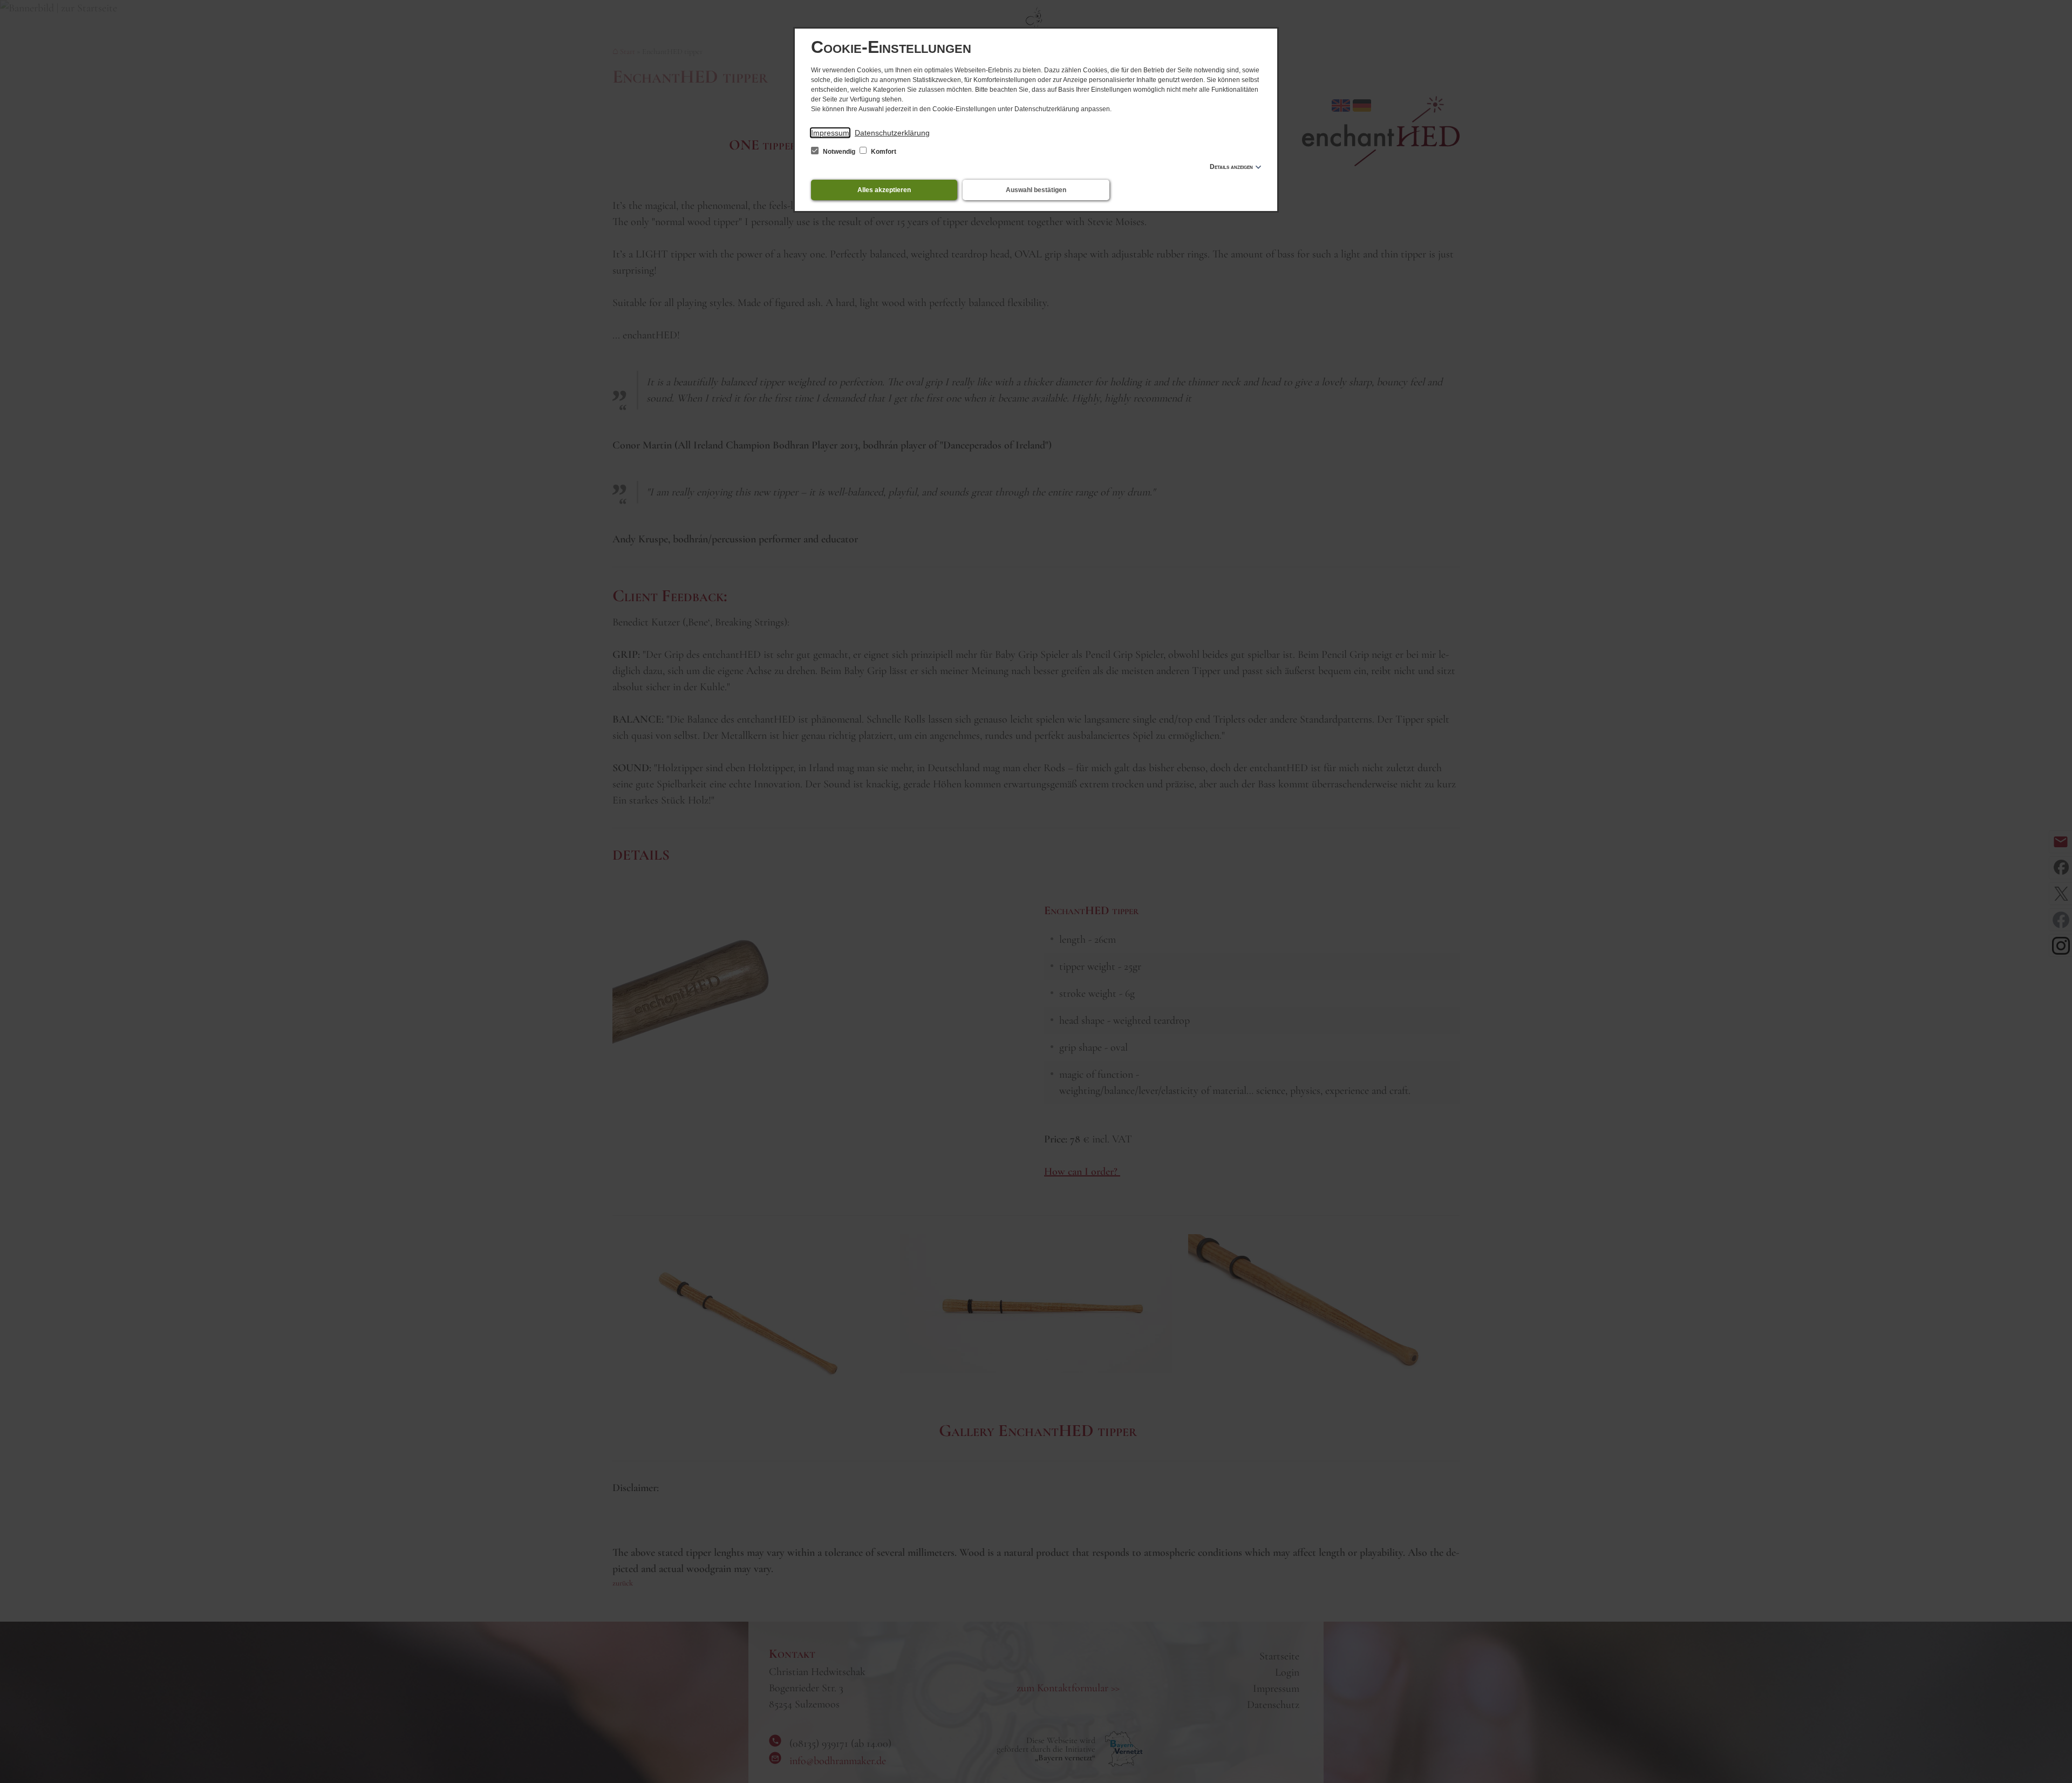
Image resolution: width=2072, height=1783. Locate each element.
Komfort (883, 152)
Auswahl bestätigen (1036, 190)
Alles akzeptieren (884, 190)
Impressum (830, 133)
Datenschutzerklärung (892, 133)
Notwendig (839, 152)
